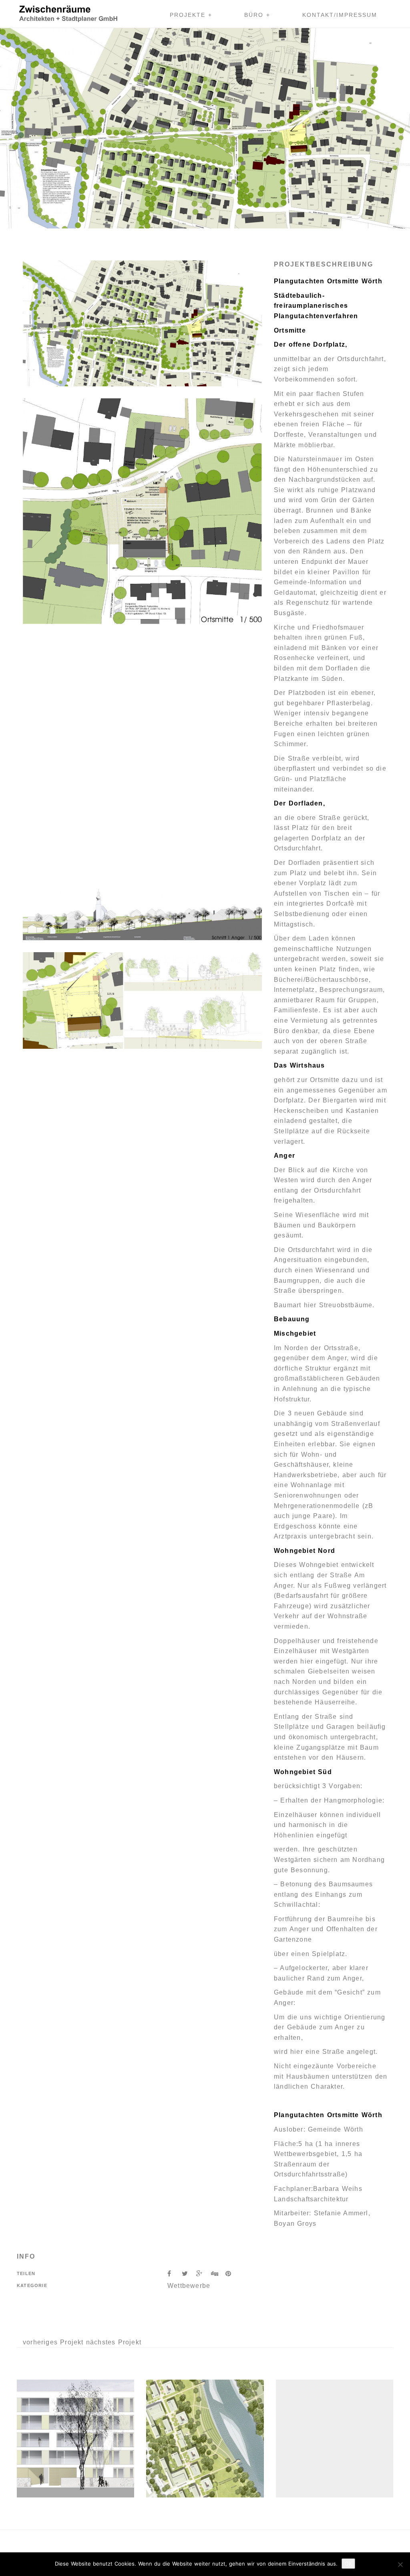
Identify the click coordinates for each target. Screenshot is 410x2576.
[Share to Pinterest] (231, 2274)
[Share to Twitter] (189, 2274)
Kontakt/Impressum (340, 15)
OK (348, 2564)
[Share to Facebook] (175, 2274)
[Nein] (400, 2564)
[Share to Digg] (218, 2274)
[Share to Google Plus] (203, 2274)
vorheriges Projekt (53, 2342)
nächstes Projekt (114, 2342)
